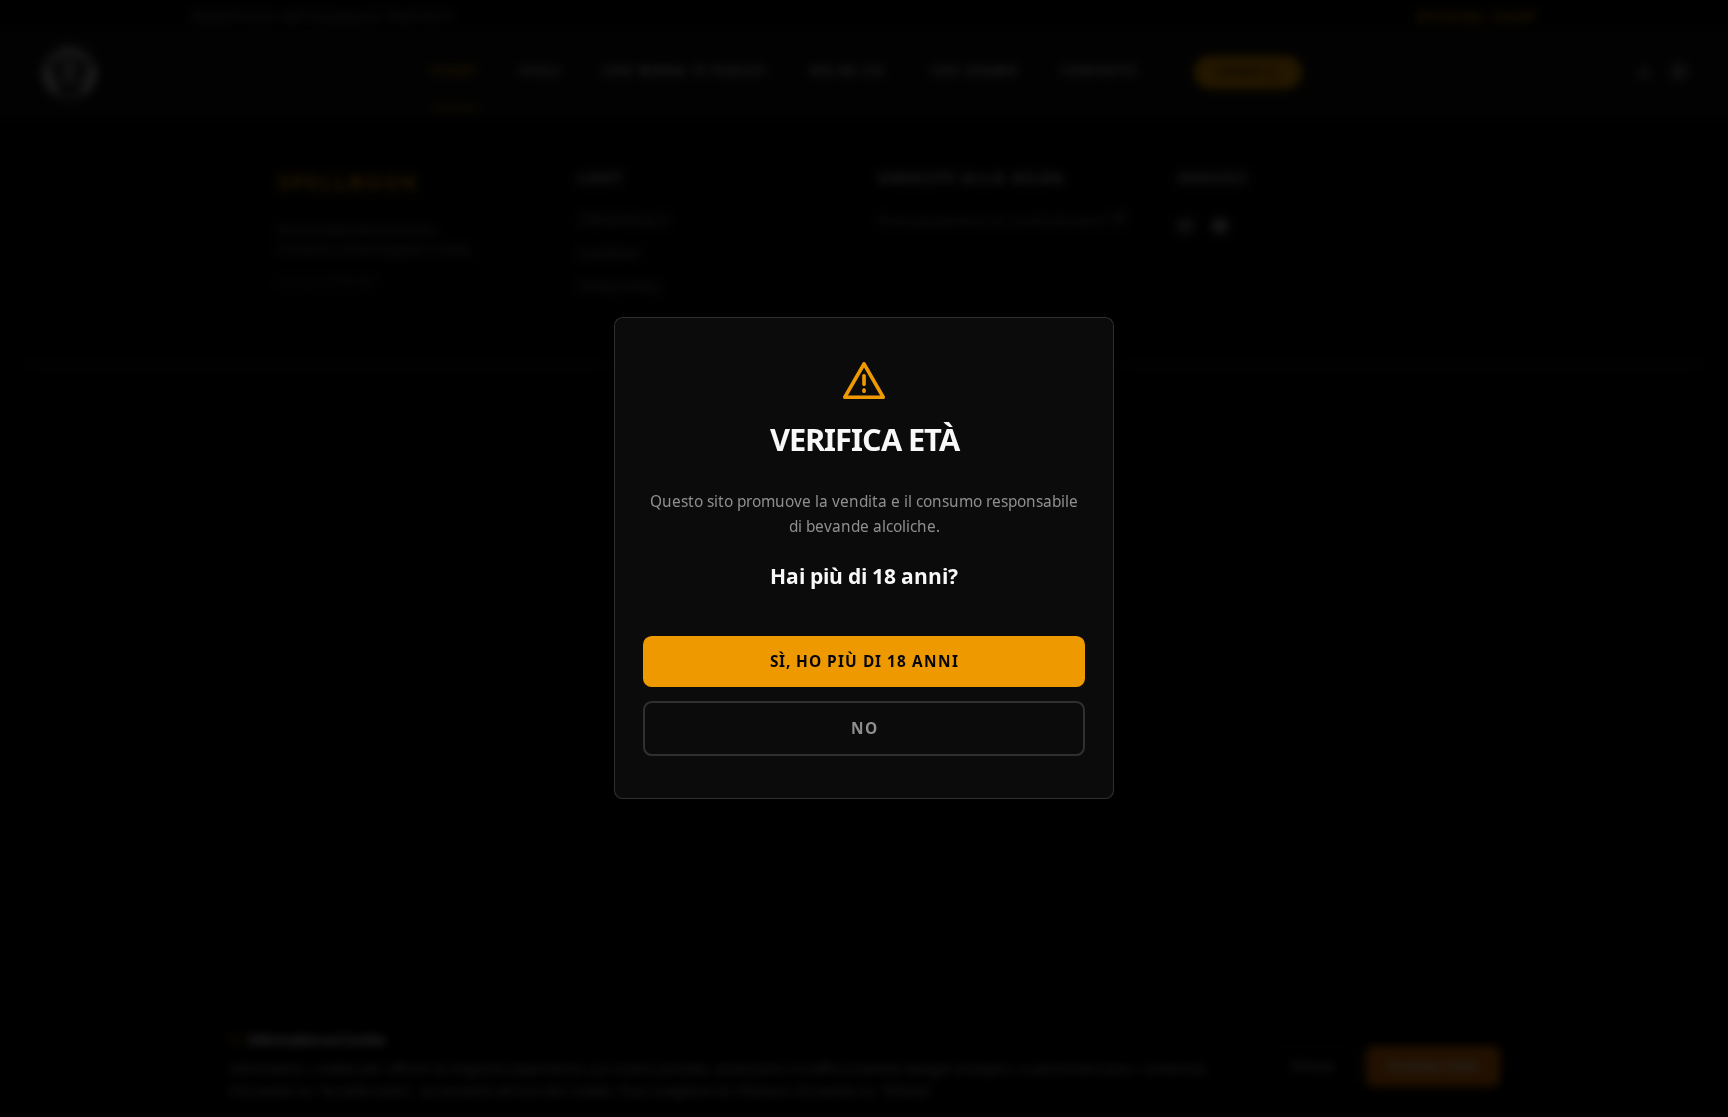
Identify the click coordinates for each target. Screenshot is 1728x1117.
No (864, 729)
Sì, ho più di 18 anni (864, 661)
